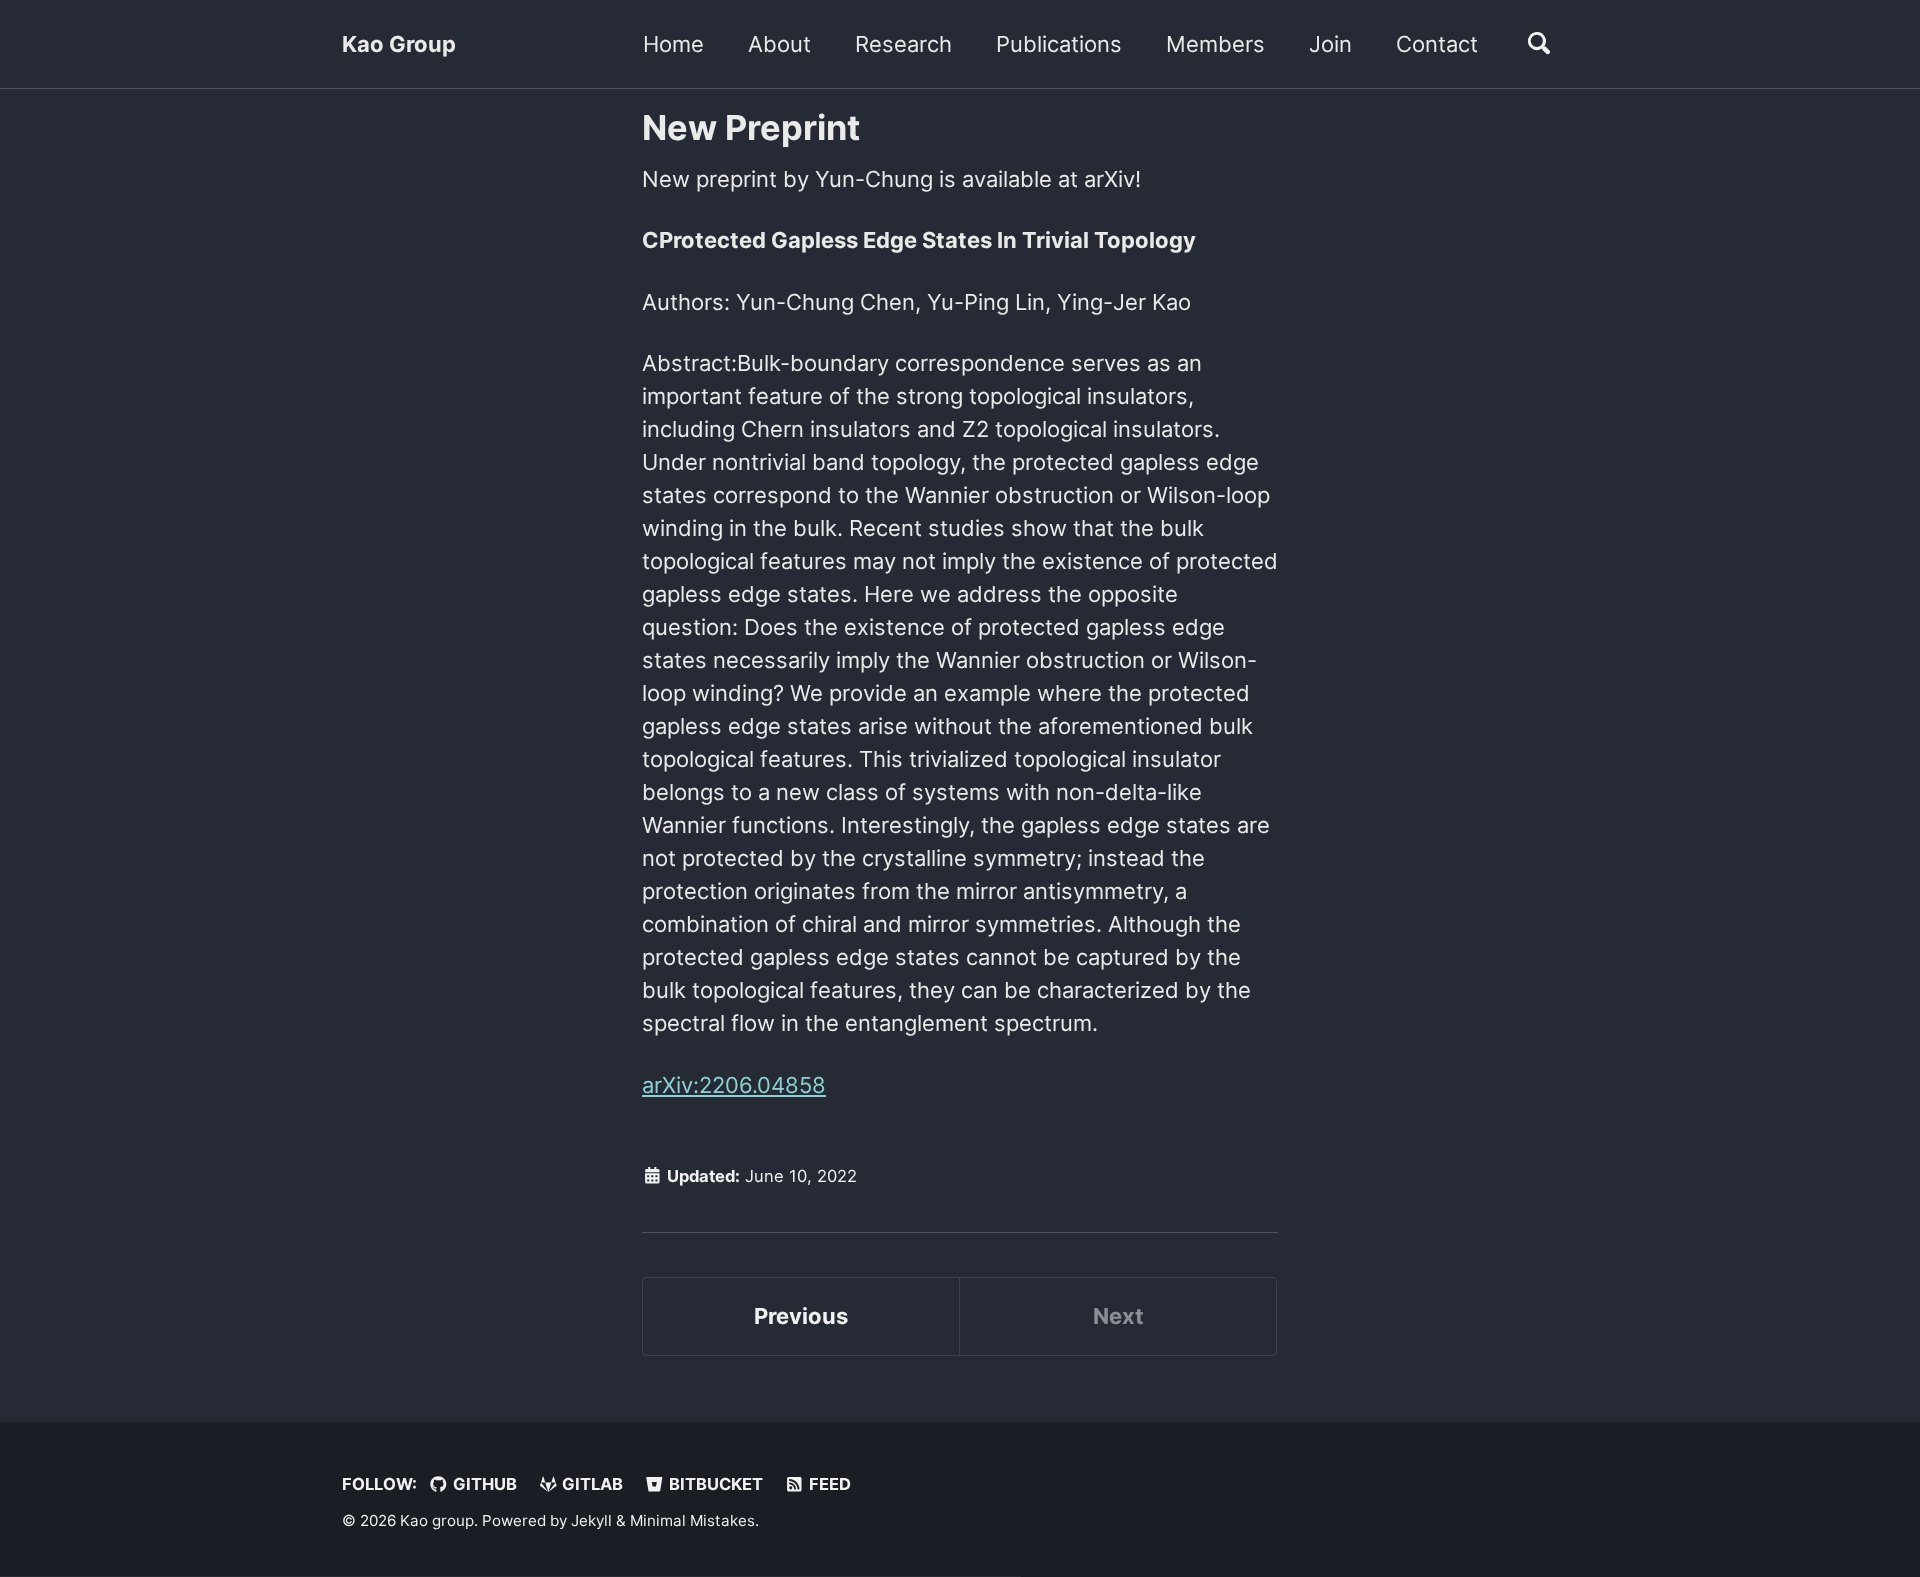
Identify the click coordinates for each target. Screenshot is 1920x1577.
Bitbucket (714, 1484)
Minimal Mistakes (692, 1520)
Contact (1437, 44)
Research (903, 44)
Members (1215, 44)
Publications (1059, 44)
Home (673, 44)
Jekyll (591, 1520)
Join (1330, 44)
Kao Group (399, 44)
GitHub (483, 1484)
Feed (828, 1484)
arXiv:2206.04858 (734, 1085)
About (779, 44)
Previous (801, 1316)
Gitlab (590, 1484)
